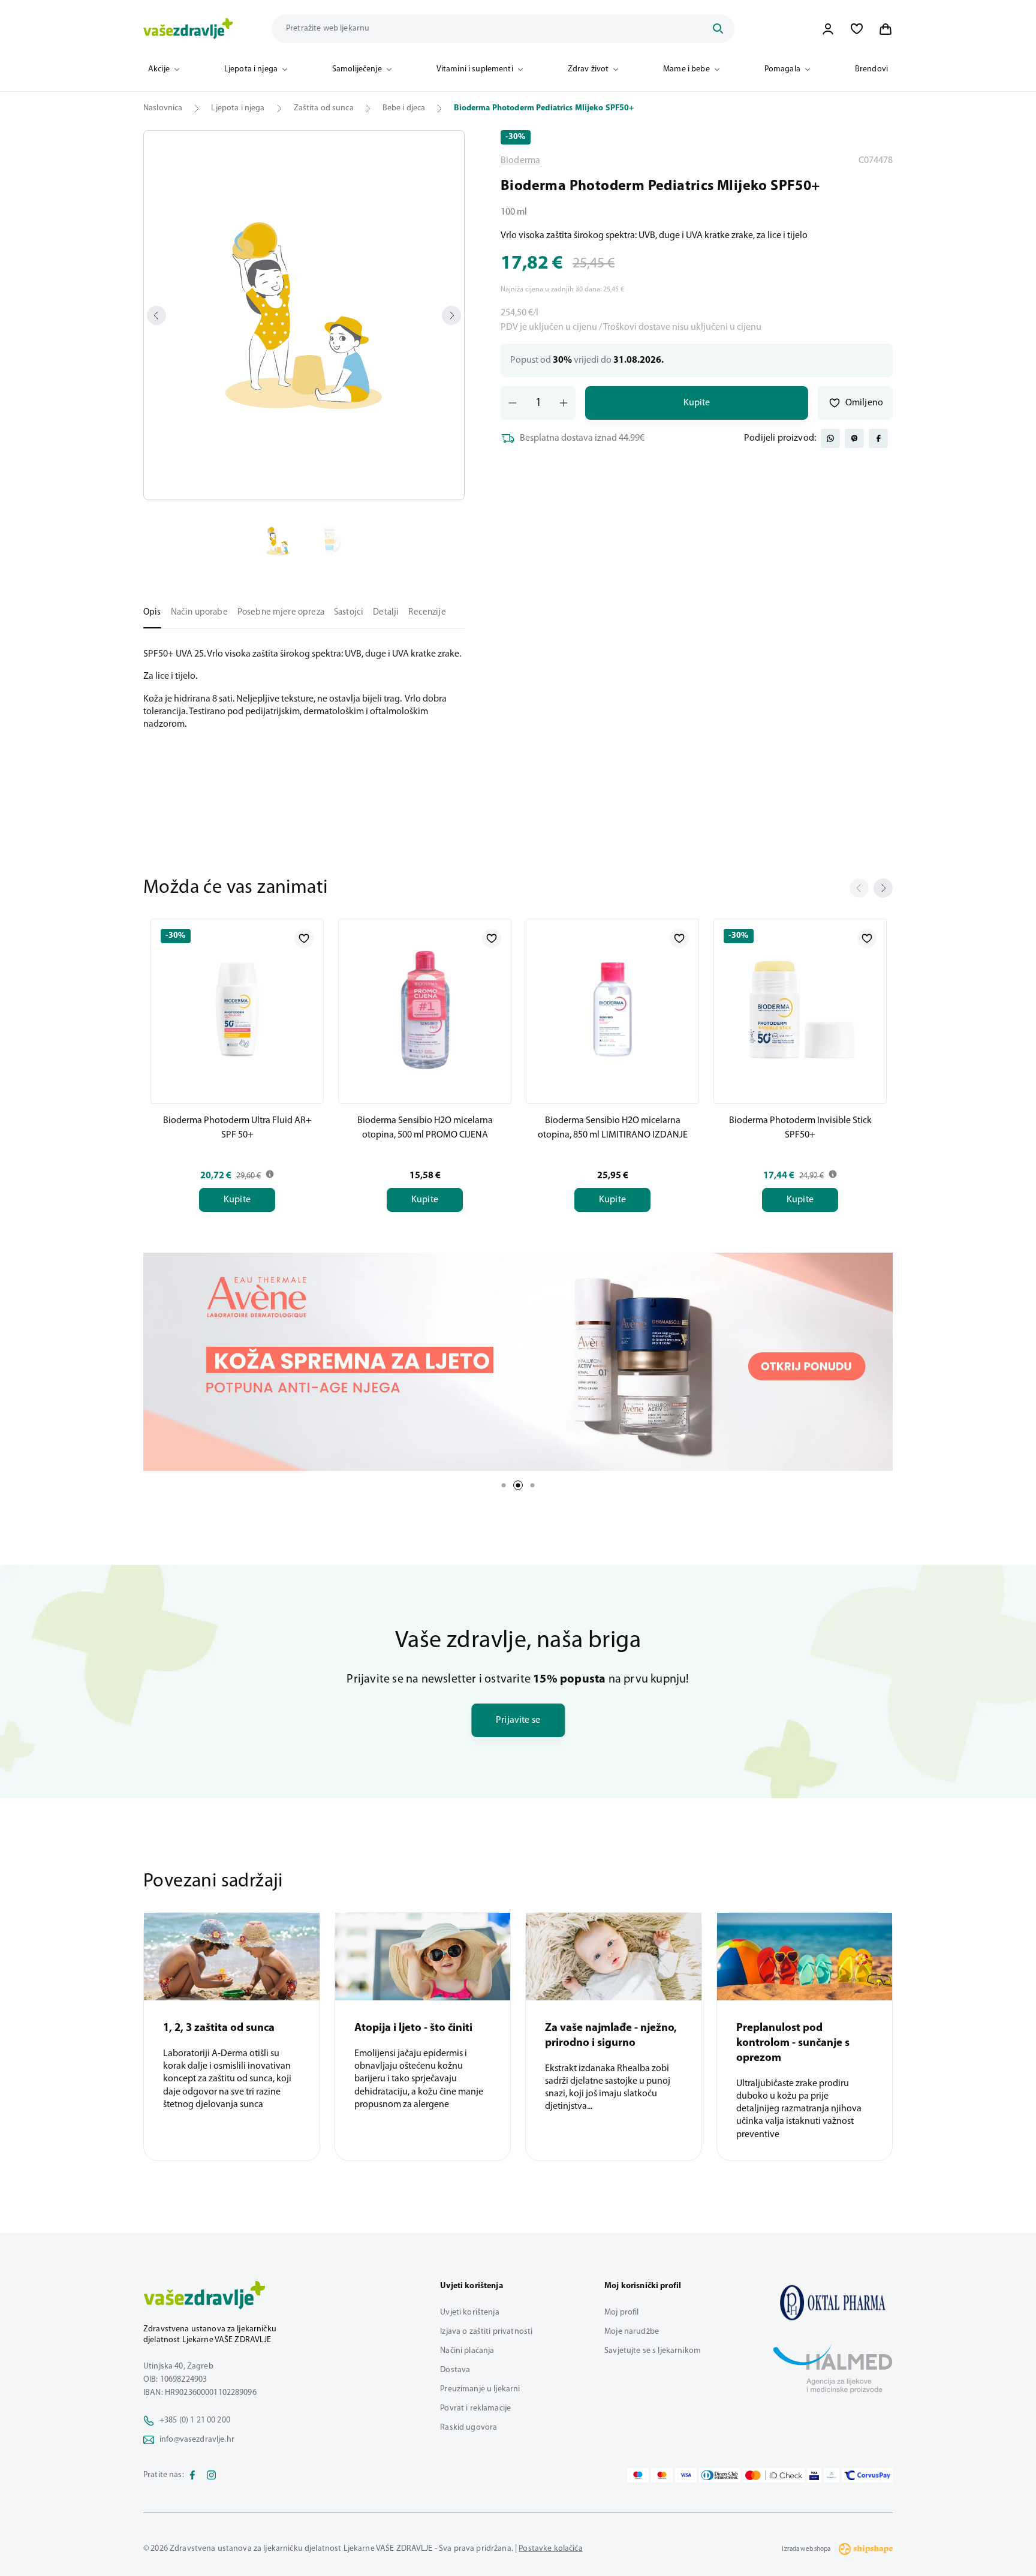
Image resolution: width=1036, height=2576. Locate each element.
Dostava (455, 2370)
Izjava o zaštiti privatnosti (486, 2332)
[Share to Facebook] (878, 438)
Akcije (159, 69)
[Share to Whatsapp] (830, 438)
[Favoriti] (857, 29)
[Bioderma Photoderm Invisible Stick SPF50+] (800, 1009)
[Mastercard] (662, 2475)
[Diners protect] (831, 2475)
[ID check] (774, 2475)
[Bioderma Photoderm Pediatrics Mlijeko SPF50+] (833, 2303)
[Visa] (686, 2475)
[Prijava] (828, 29)
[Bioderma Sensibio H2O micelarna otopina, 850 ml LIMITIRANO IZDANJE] (612, 1009)
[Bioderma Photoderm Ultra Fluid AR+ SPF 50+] (237, 1009)
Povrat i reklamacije (475, 2408)
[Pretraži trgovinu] (718, 29)
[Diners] (720, 2475)
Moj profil (621, 2312)
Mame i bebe (686, 69)
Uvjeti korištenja (469, 2312)
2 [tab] (518, 1485)
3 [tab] (532, 1485)
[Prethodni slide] (859, 888)
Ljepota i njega (251, 69)
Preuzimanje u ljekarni (480, 2389)
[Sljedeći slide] (883, 888)
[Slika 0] (304, 315)
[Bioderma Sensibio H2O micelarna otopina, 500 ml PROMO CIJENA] (425, 1009)
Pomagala (782, 69)
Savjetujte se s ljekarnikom (653, 2351)
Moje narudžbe (632, 2332)
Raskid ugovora (469, 2428)
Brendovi (871, 69)
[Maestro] (638, 2475)
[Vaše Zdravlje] (188, 29)
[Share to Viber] (854, 438)
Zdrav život (588, 69)
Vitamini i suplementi (475, 69)
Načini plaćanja (467, 2351)
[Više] (518, 1362)
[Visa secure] (814, 2475)
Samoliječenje (357, 69)
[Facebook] (192, 2475)
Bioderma (520, 161)
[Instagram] (212, 2475)
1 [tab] (504, 1485)
